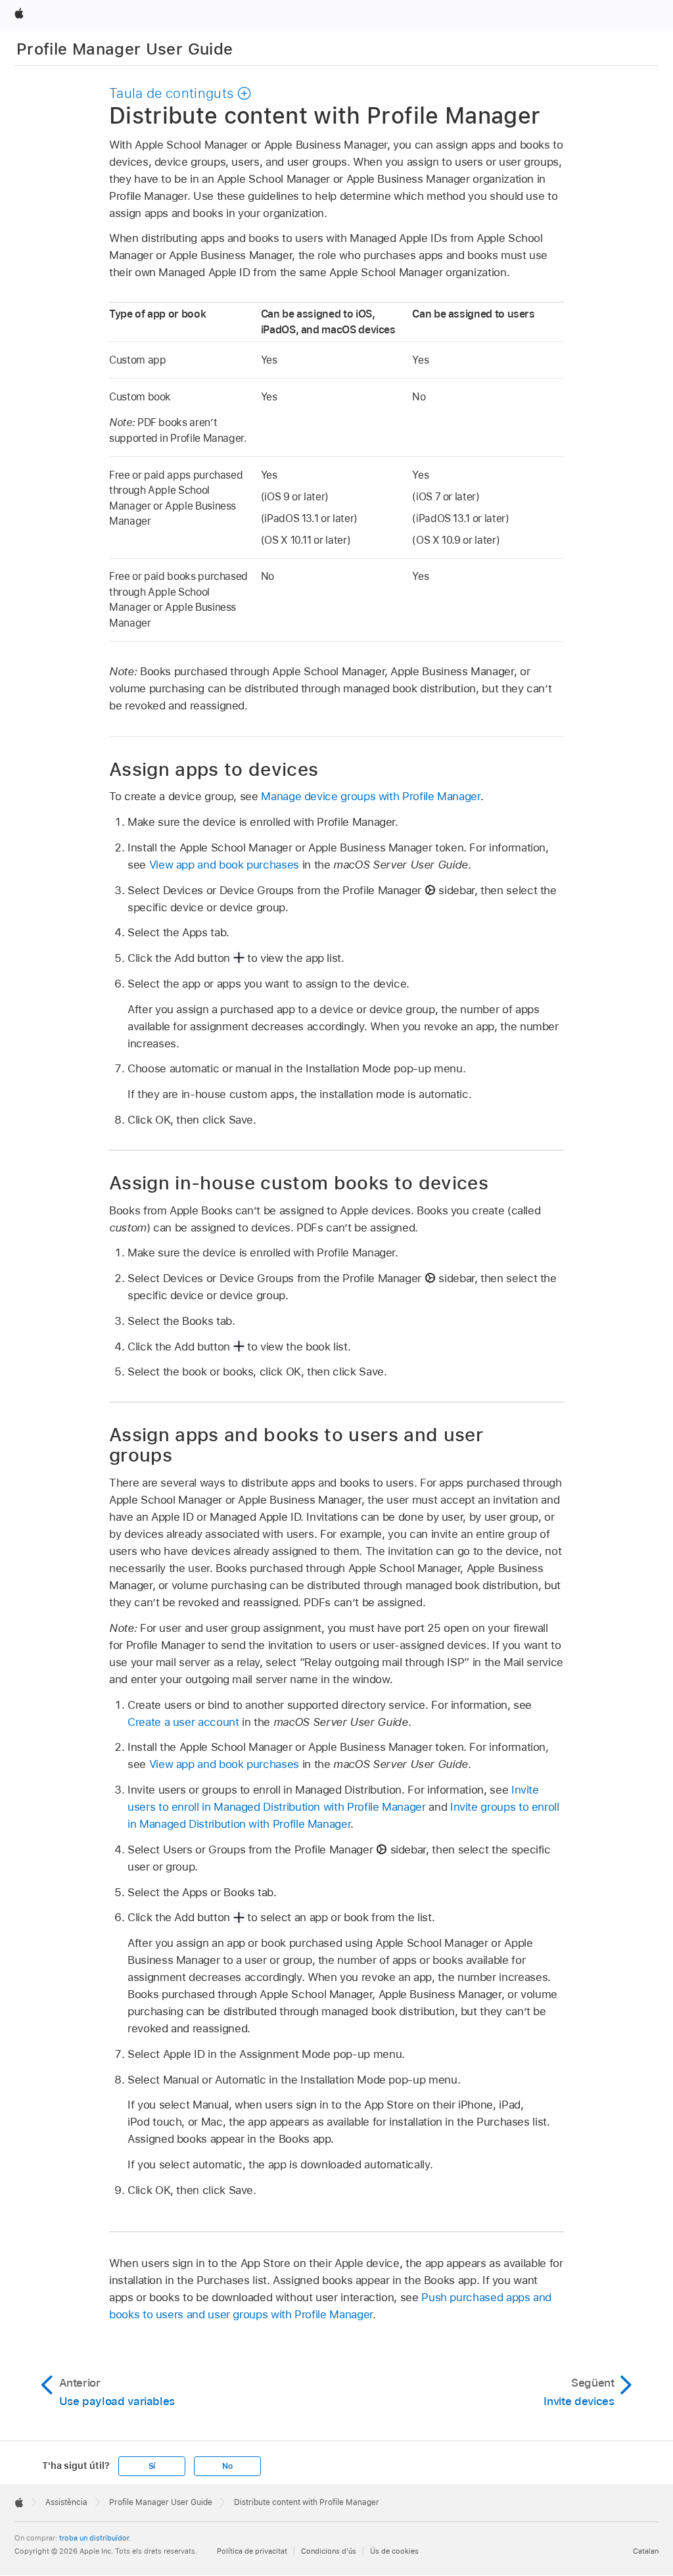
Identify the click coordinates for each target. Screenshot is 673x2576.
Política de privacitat (252, 2551)
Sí (152, 2466)
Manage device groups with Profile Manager (370, 796)
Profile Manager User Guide (125, 49)
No (227, 2466)
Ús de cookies (394, 2551)
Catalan (646, 2551)
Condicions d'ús (329, 2551)
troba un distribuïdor (94, 2538)
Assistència (66, 2502)
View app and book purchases (224, 865)
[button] (180, 93)
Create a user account (183, 1722)
